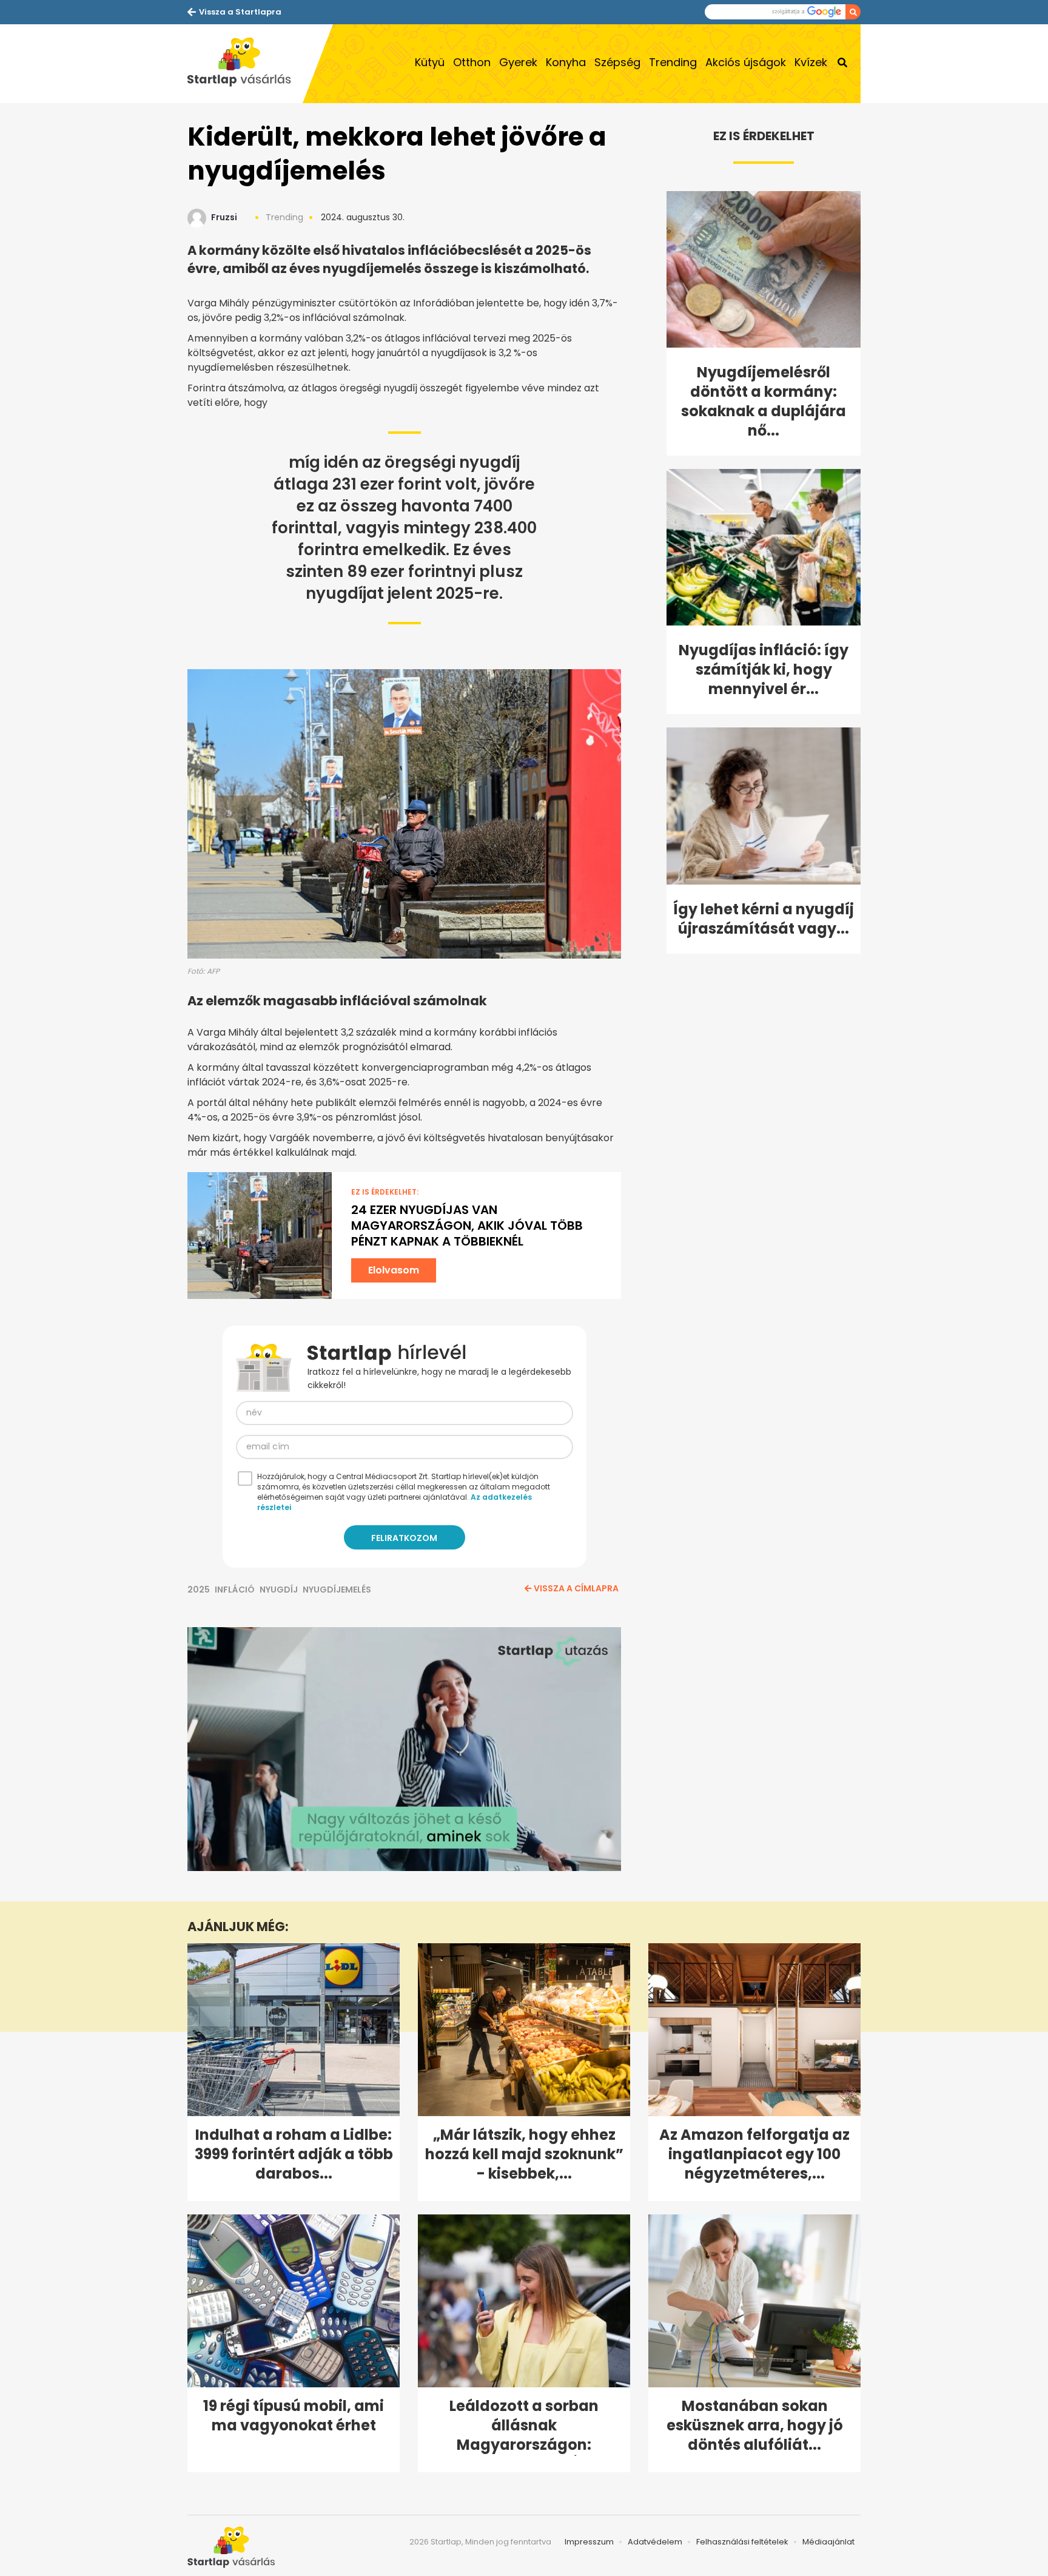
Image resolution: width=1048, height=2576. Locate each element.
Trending (673, 62)
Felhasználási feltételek (742, 2542)
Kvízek (811, 62)
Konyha (566, 62)
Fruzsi (224, 217)
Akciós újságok (746, 62)
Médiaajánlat (828, 2542)
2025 (199, 1590)
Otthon (472, 62)
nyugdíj (279, 1590)
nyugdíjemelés (337, 1590)
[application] (404, 1749)
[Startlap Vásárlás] (245, 64)
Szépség (617, 62)
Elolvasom (394, 1270)
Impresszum (589, 2542)
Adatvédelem (655, 2542)
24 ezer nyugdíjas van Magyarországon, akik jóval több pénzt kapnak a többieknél (467, 1226)
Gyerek (518, 62)
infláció (235, 1590)
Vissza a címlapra (576, 1588)
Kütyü (430, 62)
